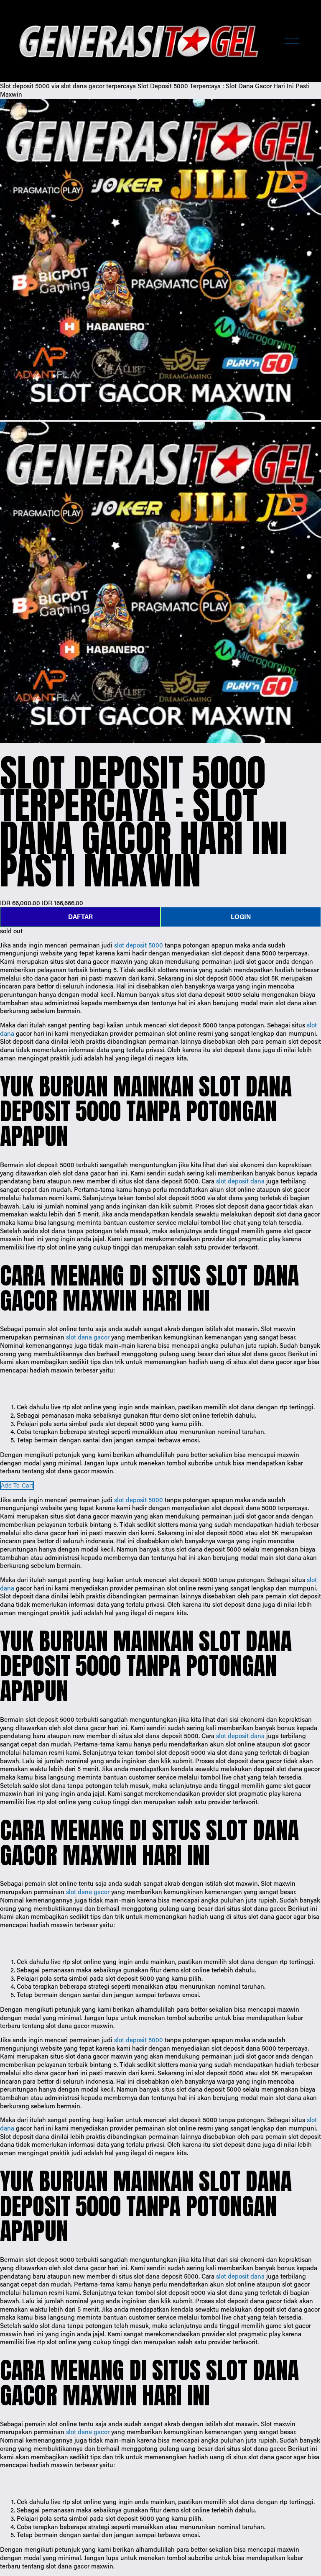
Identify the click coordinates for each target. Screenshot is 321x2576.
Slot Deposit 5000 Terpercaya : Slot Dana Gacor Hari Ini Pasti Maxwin (155, 90)
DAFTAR (80, 917)
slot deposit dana (240, 1181)
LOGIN (241, 917)
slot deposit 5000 (139, 945)
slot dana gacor (88, 1337)
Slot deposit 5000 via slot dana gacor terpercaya (68, 86)
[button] (17, 1486)
